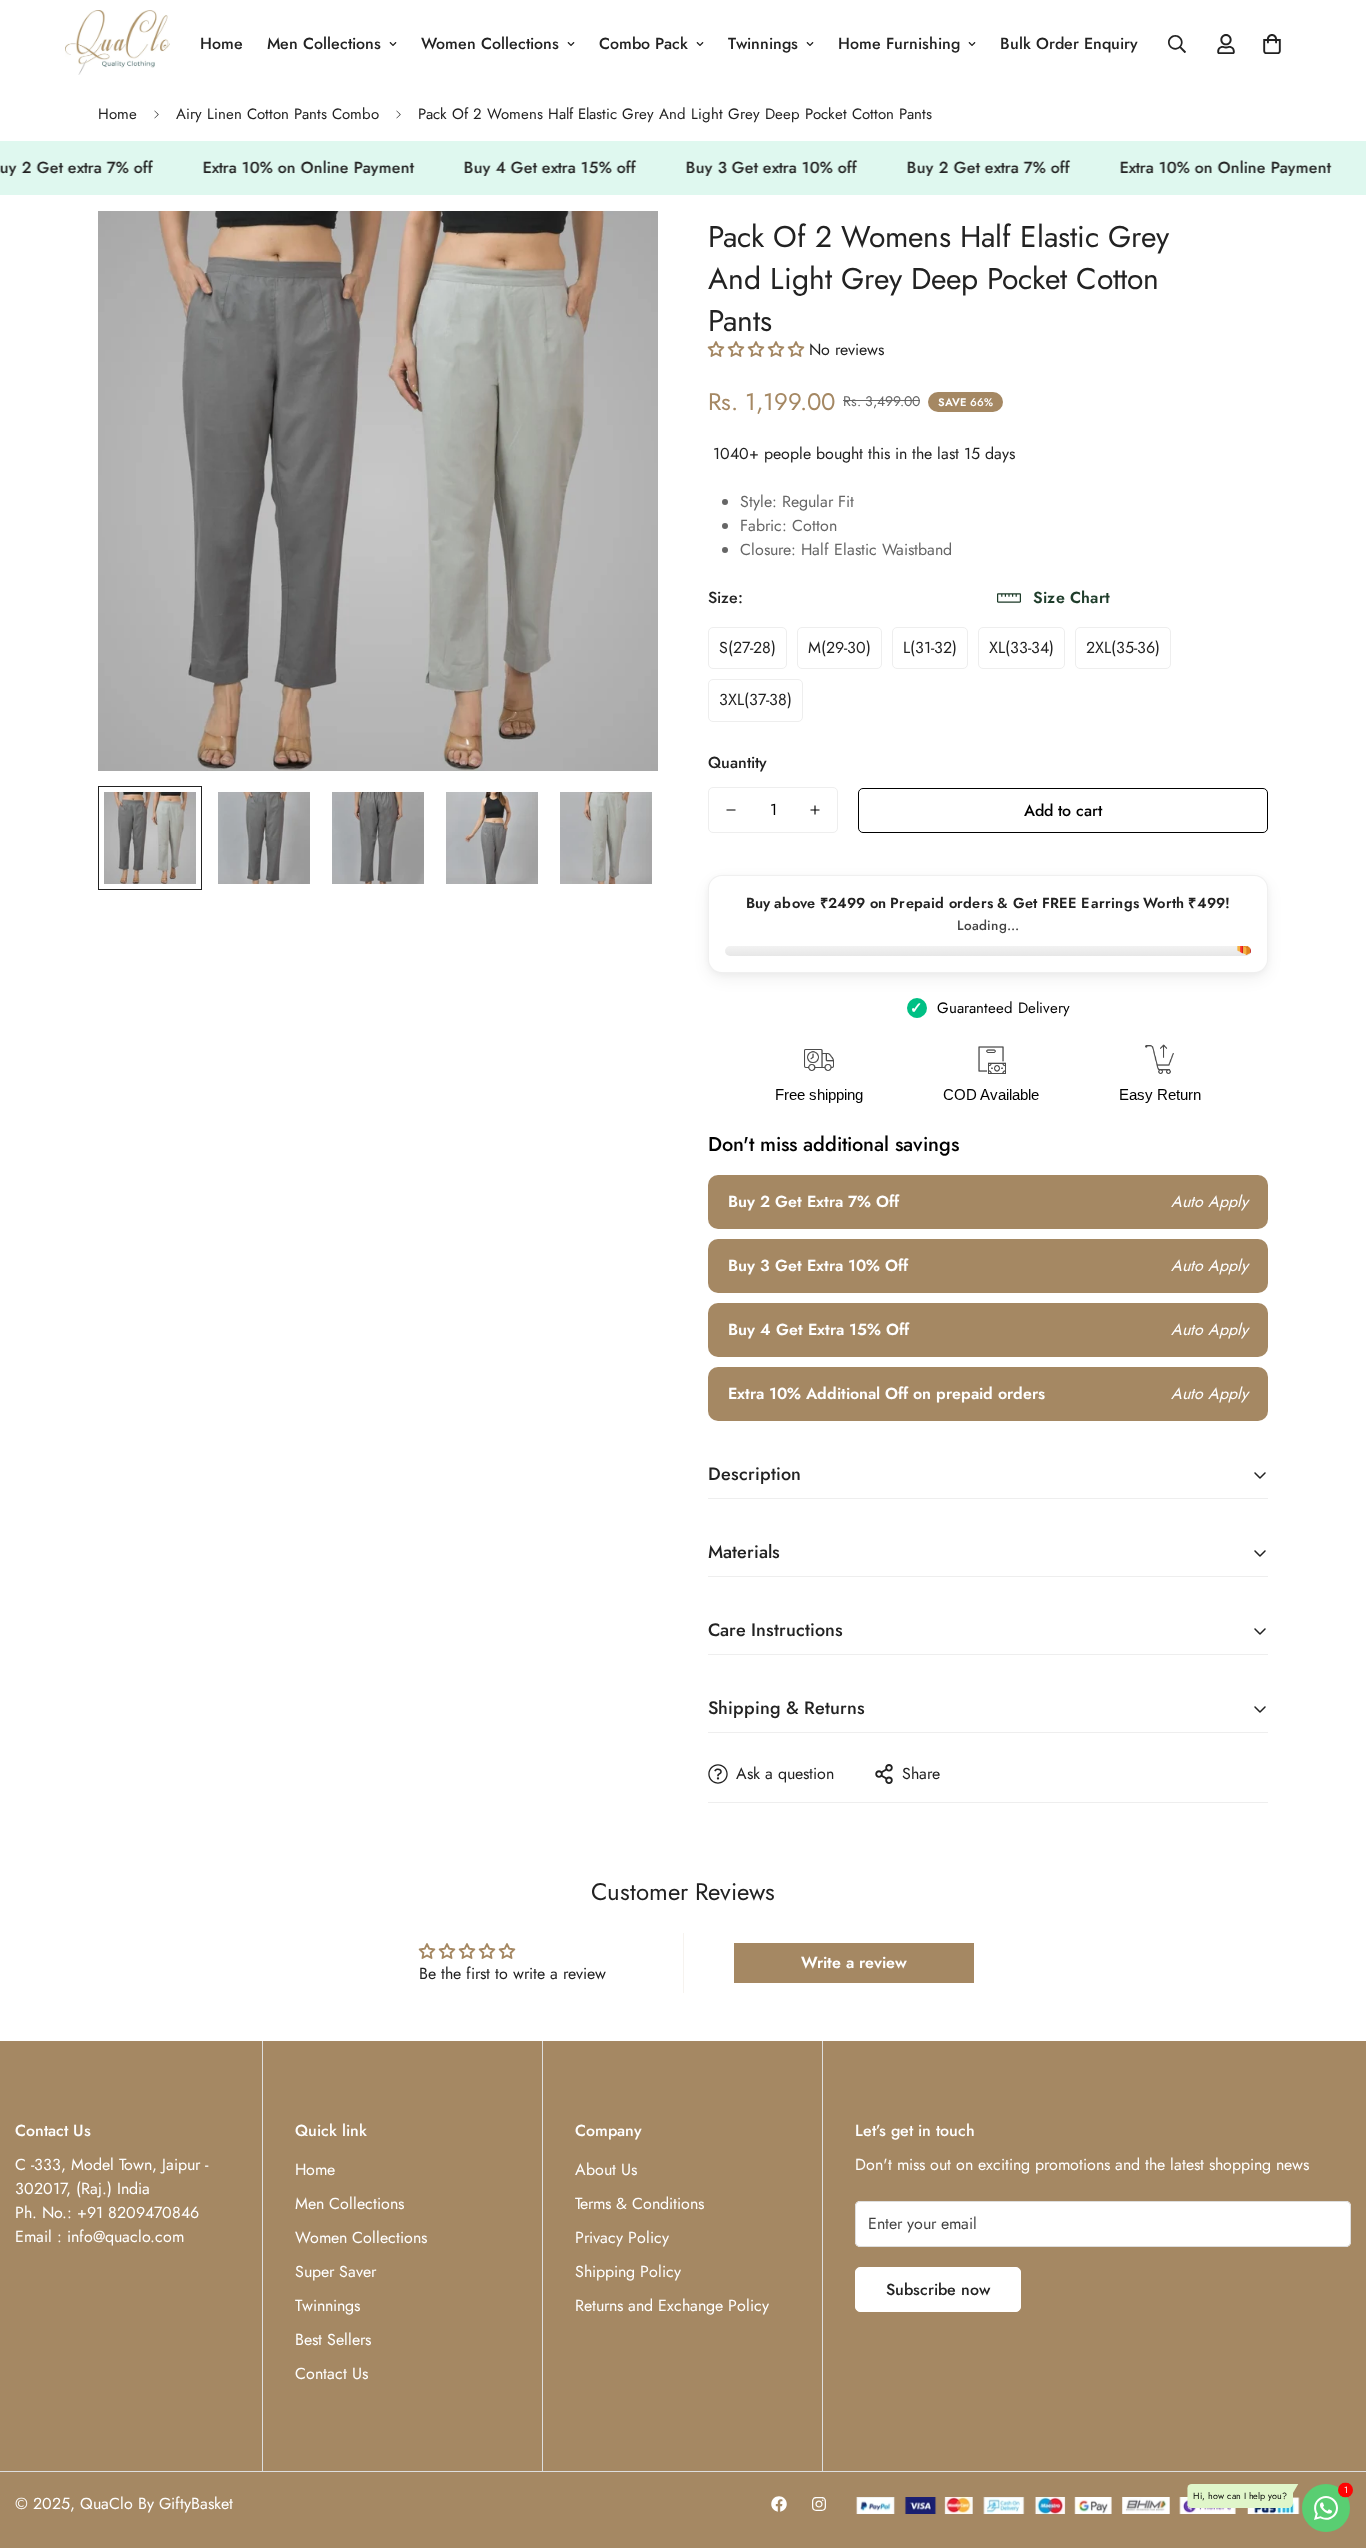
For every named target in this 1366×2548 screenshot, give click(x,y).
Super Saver (335, 2271)
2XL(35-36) (1123, 647)
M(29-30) (839, 647)
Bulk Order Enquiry (1069, 43)
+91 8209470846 (138, 2212)
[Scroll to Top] (1327, 2439)
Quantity (737, 762)
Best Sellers (333, 2339)
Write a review (854, 1962)
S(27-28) (747, 647)
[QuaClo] (117, 44)
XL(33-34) (1021, 647)
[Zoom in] (615, 253)
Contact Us (331, 2373)
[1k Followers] (779, 2504)
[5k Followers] (819, 2504)
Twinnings (763, 43)
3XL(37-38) (755, 699)
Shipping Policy (628, 2271)
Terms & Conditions (639, 2203)
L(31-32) (930, 647)
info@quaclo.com (125, 2236)
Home (221, 43)
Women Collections (490, 43)
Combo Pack (643, 43)
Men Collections (324, 43)
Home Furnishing (899, 43)
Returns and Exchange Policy (672, 2305)
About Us (606, 2169)
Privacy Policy (622, 2237)
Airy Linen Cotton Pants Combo (277, 114)
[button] (1272, 44)
